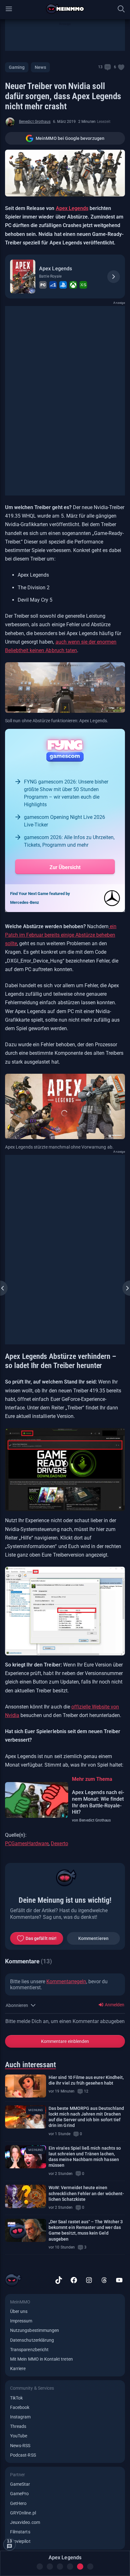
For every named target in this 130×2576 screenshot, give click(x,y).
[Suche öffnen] (121, 9)
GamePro (19, 2494)
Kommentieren (93, 1938)
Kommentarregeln (66, 1982)
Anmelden (114, 2005)
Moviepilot (20, 2541)
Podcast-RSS (23, 2455)
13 (100, 67)
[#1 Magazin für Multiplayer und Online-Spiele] (65, 9)
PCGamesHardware (27, 1843)
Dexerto (59, 1843)
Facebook (20, 2407)
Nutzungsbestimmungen (35, 2330)
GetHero (18, 2503)
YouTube (19, 2436)
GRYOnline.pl (23, 2513)
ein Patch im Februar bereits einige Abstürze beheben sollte (61, 935)
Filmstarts (20, 2532)
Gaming (17, 67)
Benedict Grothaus (35, 122)
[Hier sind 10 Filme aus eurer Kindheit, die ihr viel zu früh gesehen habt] (26, 2086)
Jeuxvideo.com (25, 2522)
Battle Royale (50, 276)
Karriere (18, 2369)
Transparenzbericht (29, 2350)
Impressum (21, 2321)
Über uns (19, 2311)
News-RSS (20, 2446)
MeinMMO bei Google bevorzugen (70, 138)
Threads (18, 2426)
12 (86, 2091)
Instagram (21, 2417)
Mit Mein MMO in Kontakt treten (41, 2359)
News (40, 67)
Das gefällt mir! (41, 1938)
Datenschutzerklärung (32, 2340)
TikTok (16, 2398)
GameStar (20, 2484)
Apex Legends (72, 208)
